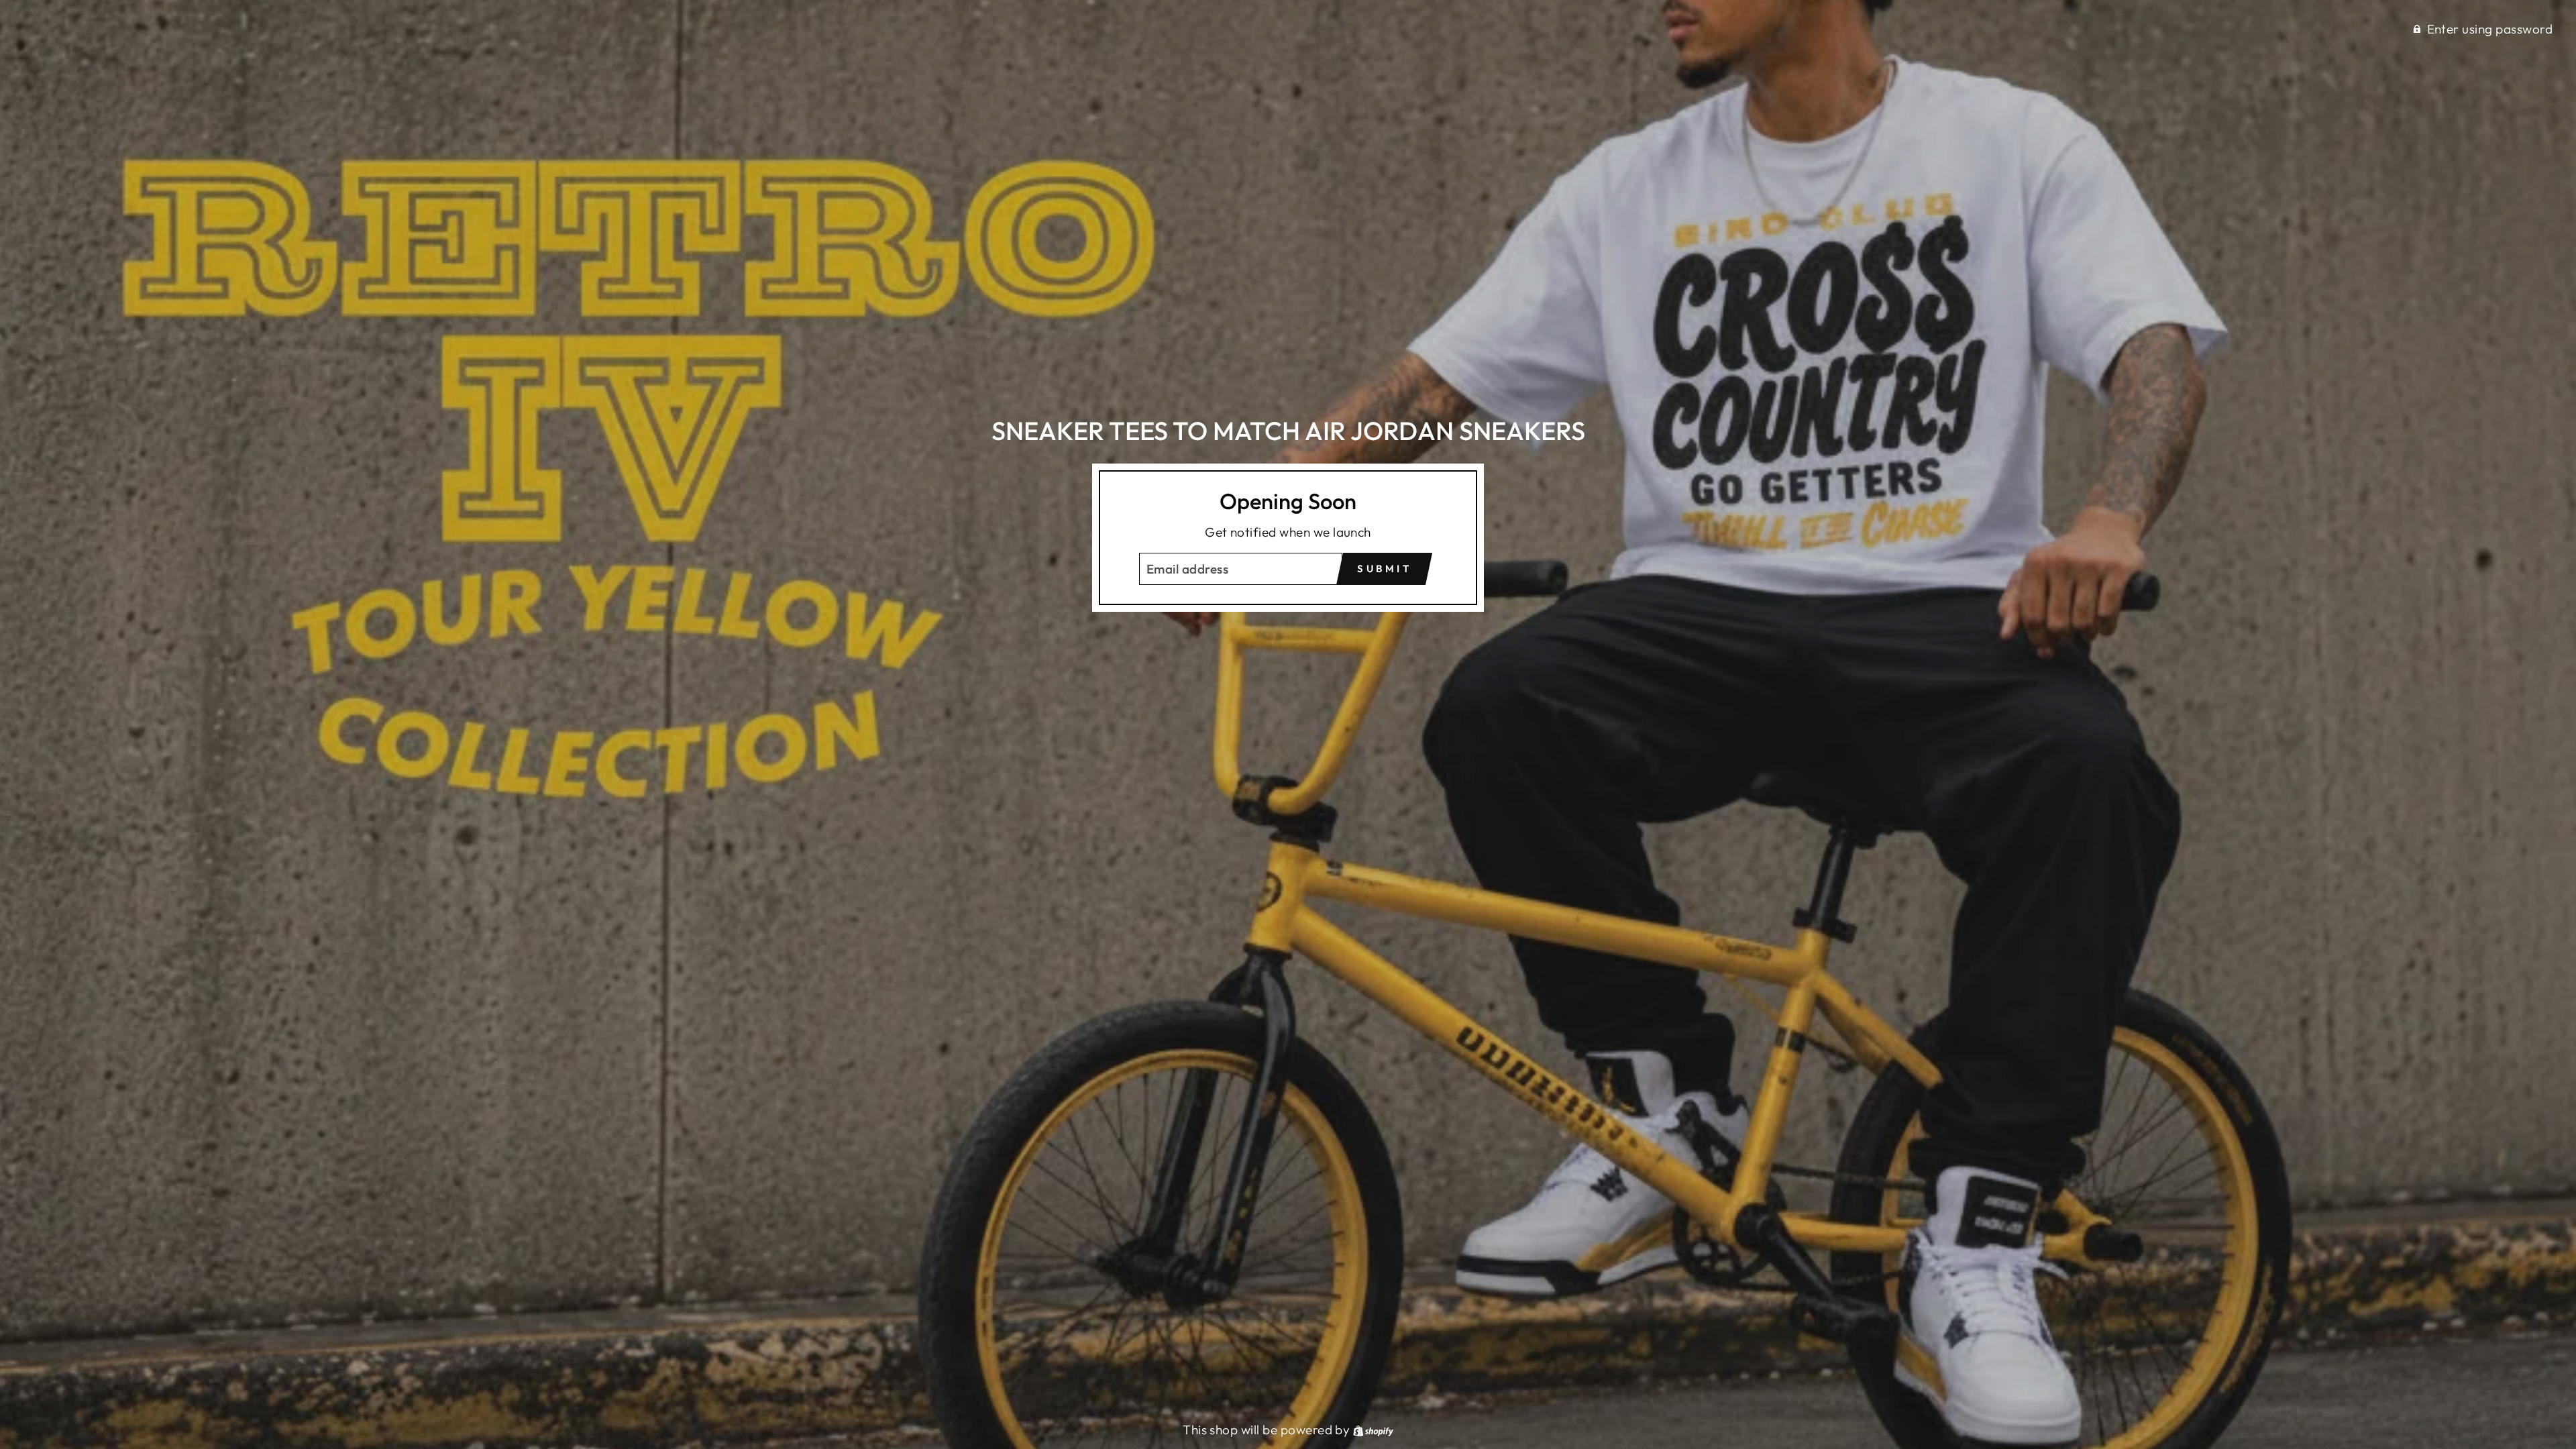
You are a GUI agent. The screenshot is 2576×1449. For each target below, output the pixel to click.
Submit (1384, 569)
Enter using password (2490, 29)
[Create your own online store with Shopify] (1373, 1430)
